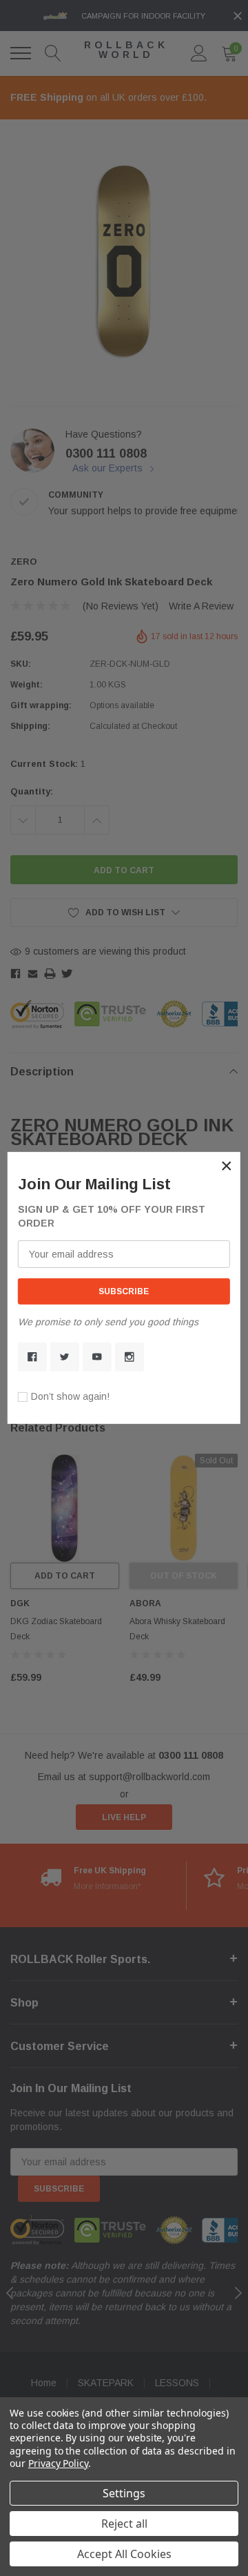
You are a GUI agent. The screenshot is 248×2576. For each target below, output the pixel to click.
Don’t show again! (70, 1396)
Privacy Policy (58, 2463)
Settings (124, 2493)
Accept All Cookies (124, 2554)
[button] (227, 1166)
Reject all (124, 2524)
